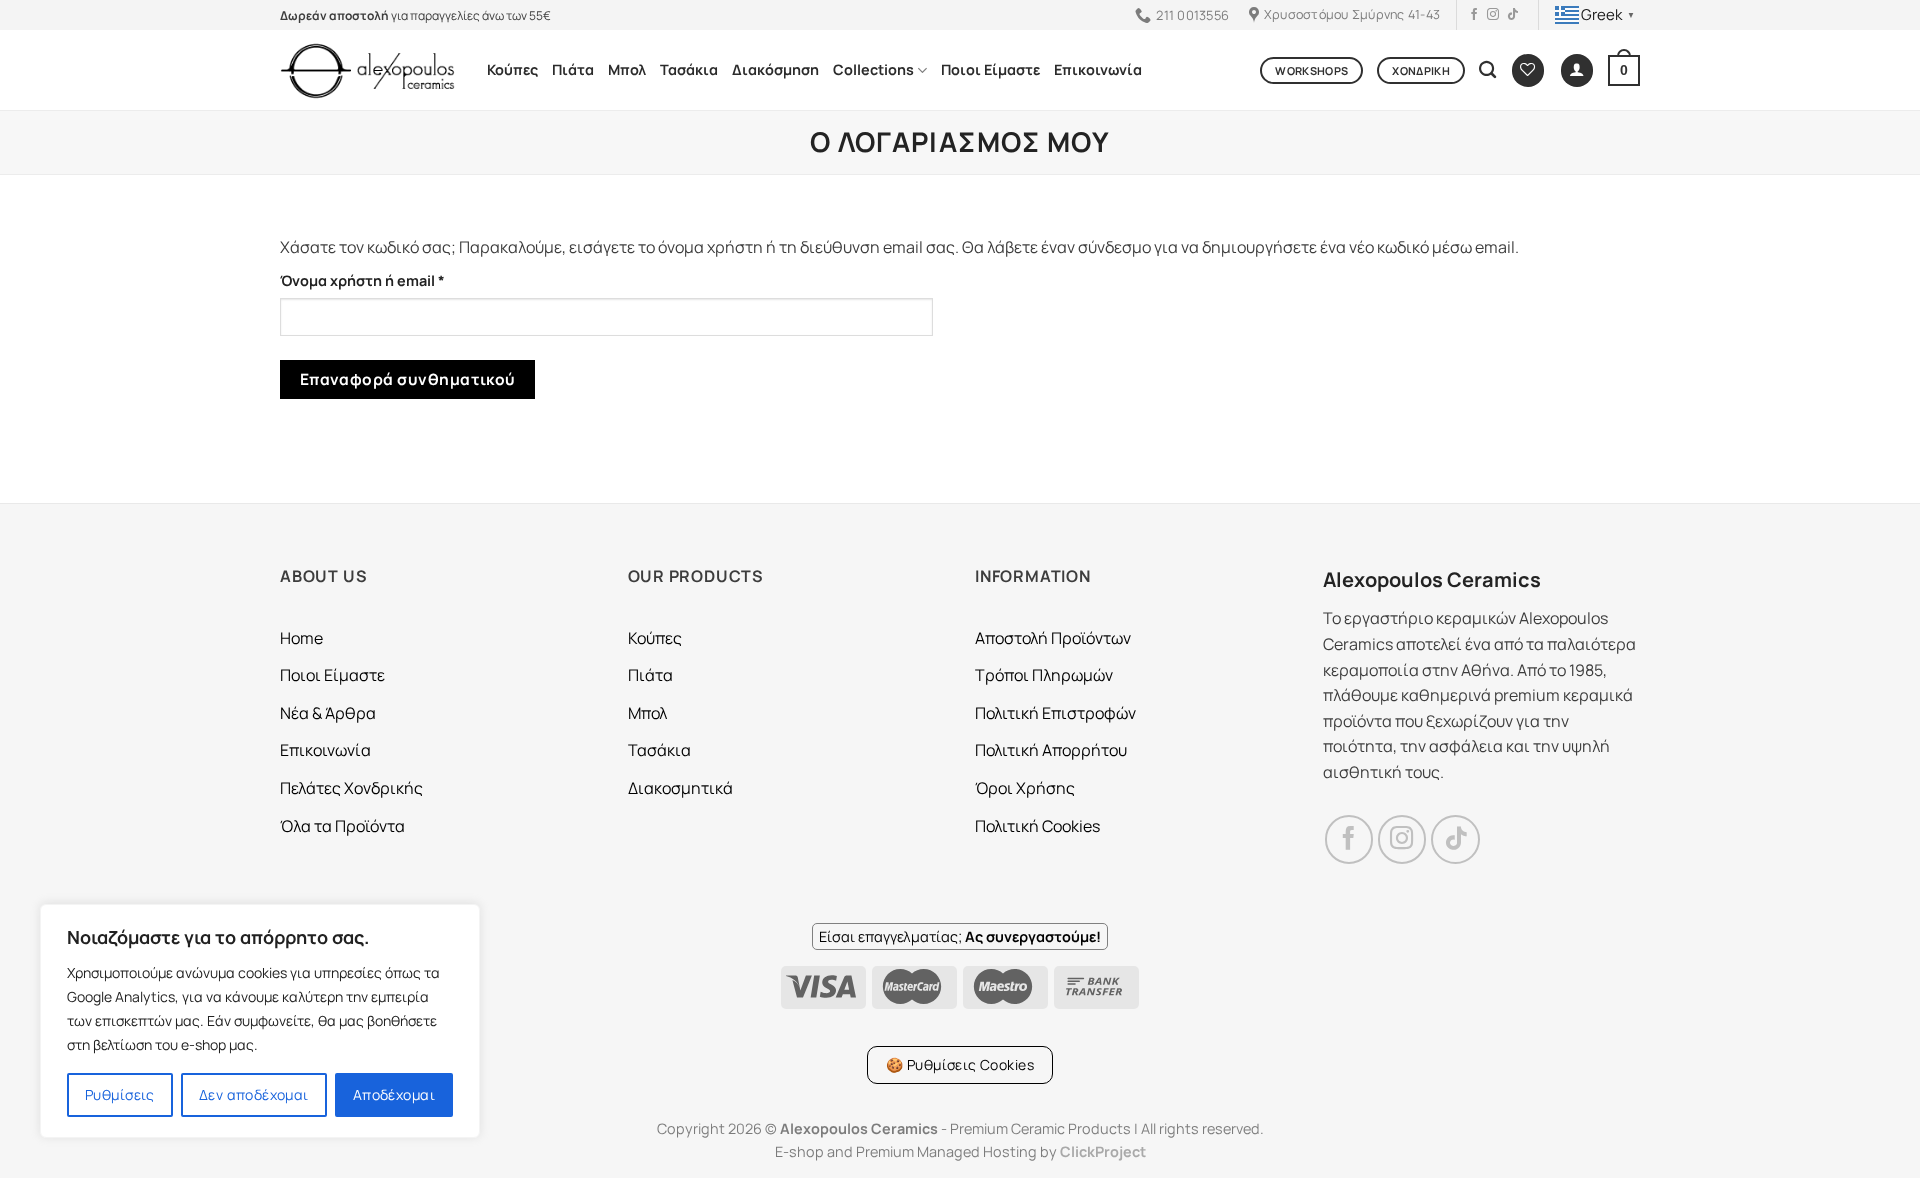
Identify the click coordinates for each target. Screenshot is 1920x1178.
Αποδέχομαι (394, 1094)
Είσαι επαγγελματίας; (960, 936)
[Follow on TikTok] (1513, 15)
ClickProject (1103, 1151)
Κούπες (512, 69)
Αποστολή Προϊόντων (1053, 638)
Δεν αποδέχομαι (254, 1094)
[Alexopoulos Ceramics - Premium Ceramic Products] (368, 70)
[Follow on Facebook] (1474, 15)
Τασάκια (689, 69)
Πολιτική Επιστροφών (1055, 713)
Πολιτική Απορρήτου (1051, 750)
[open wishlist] (1528, 70)
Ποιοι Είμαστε (990, 69)
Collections (873, 69)
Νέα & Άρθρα (328, 713)
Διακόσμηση (775, 69)
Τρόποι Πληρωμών (1044, 675)
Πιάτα (573, 69)
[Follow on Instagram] (1493, 15)
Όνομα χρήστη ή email (400, 280)
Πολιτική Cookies (1037, 826)
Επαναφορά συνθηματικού (408, 379)
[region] (260, 1021)
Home (301, 638)
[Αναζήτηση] (1487, 70)
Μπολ (627, 69)
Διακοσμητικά (680, 788)
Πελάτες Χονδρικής (351, 788)
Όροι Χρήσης (1025, 788)
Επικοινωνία (1098, 69)
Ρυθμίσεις (120, 1094)
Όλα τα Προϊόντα (342, 826)
